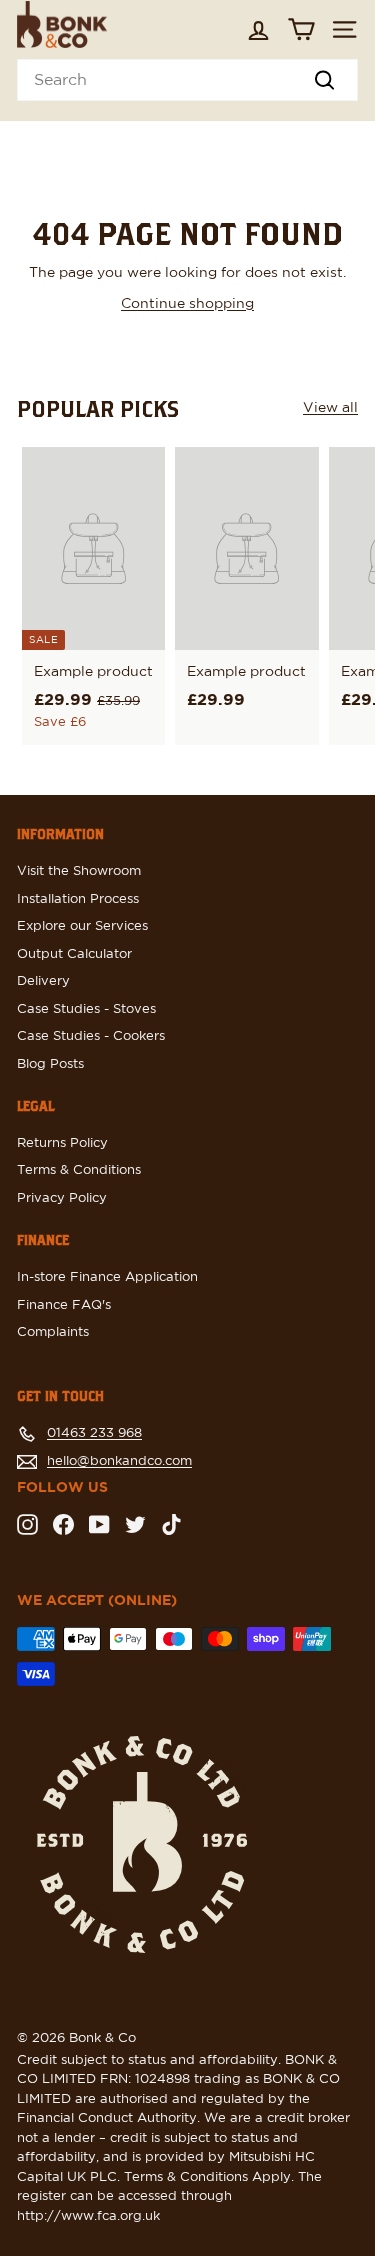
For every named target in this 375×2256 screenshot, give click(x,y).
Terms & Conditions (79, 1170)
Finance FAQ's (64, 1305)
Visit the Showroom (79, 871)
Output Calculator (74, 954)
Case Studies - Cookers (91, 1036)
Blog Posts (50, 1064)
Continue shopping (187, 304)
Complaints (53, 1332)
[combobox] (187, 80)
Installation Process (78, 899)
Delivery (43, 981)
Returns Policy (62, 1143)
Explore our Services (82, 926)
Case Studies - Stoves (86, 1009)
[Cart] (301, 29)
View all (330, 408)
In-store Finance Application (107, 1277)
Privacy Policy (62, 1198)
